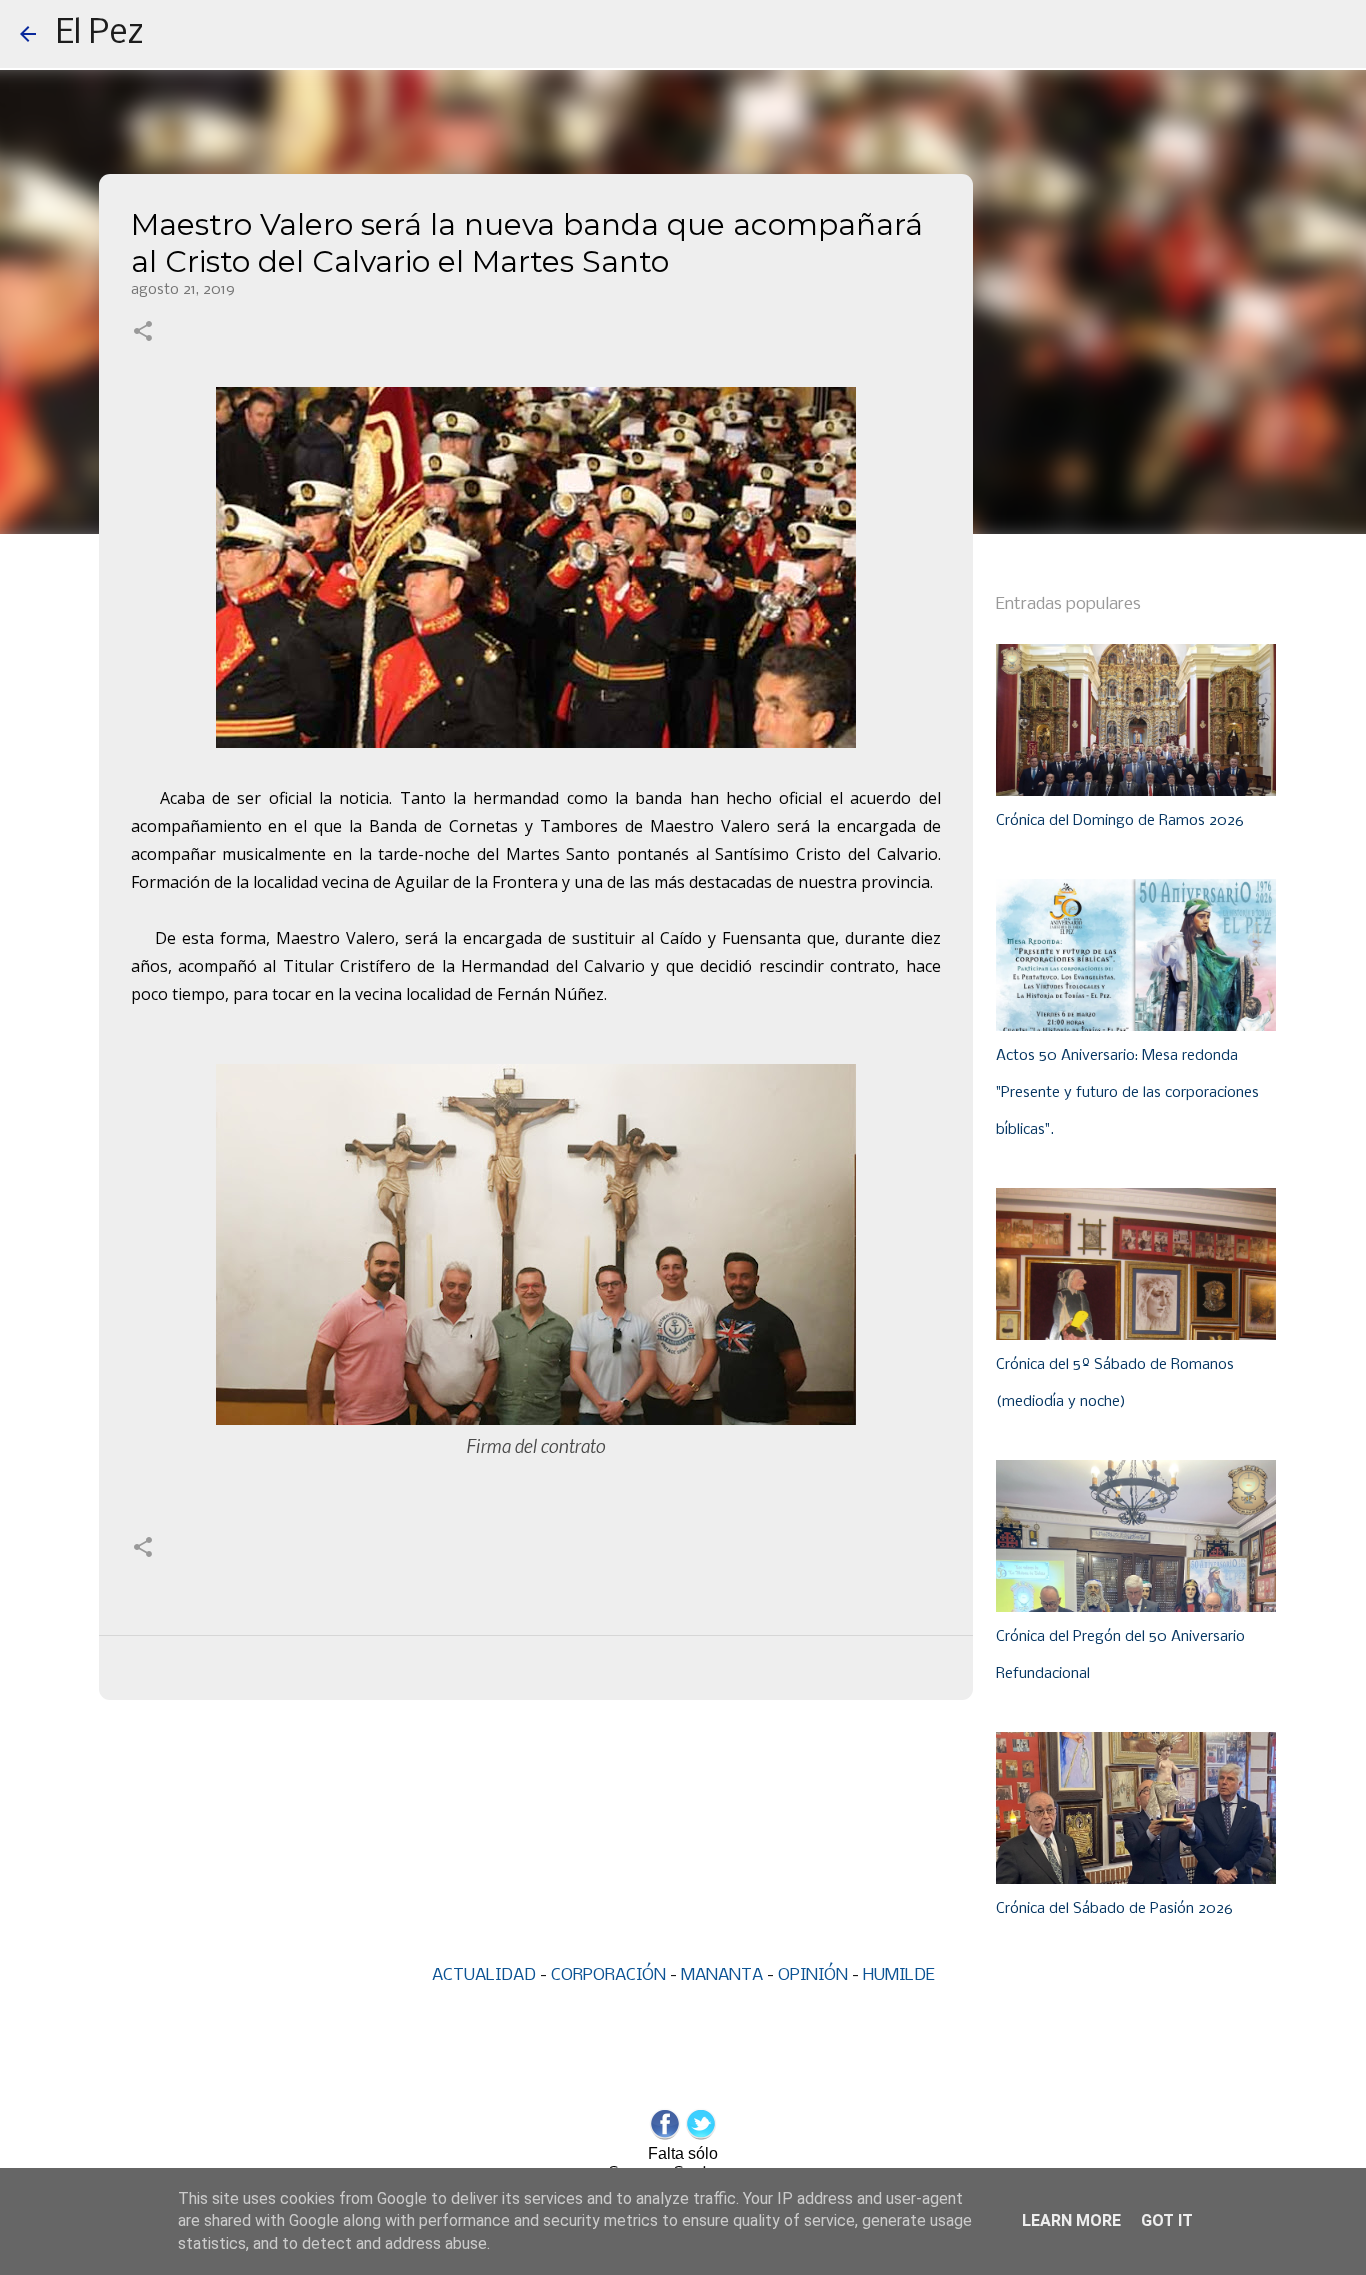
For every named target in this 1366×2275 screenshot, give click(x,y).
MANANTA (722, 1975)
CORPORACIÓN (608, 1975)
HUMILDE (899, 1975)
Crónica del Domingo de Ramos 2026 (1120, 821)
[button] (143, 333)
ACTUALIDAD (484, 1975)
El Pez (100, 34)
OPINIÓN (813, 1975)
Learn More (1071, 2220)
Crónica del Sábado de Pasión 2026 (1114, 1909)
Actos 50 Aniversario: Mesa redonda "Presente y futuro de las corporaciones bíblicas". (1127, 1093)
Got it (1167, 2220)
